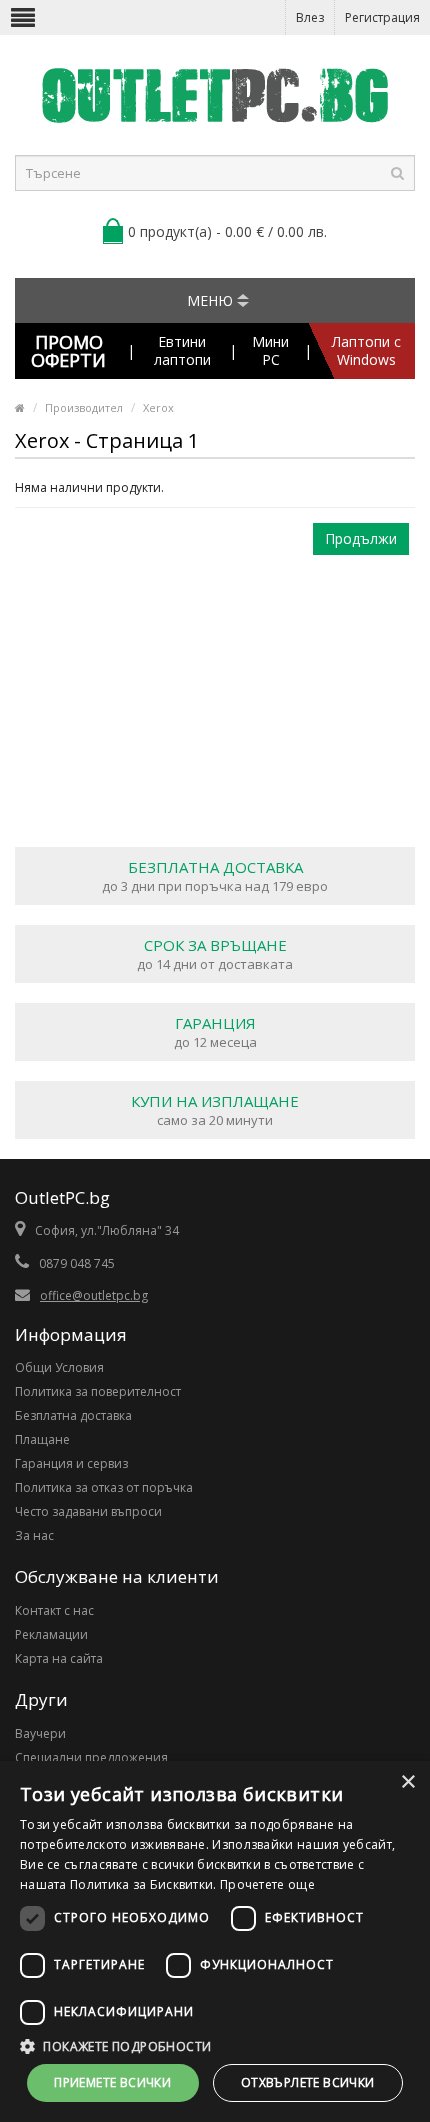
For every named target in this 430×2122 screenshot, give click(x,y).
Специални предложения (91, 1757)
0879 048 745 (77, 1263)
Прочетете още (267, 1884)
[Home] (20, 407)
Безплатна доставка (73, 1415)
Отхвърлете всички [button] (308, 2082)
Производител (84, 407)
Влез (310, 17)
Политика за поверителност (98, 1391)
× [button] (407, 1782)
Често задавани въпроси (88, 1511)
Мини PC (270, 350)
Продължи (361, 538)
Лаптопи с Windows (366, 350)
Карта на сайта (59, 1658)
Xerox (158, 407)
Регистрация (382, 17)
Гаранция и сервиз (71, 1463)
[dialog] (215, 1941)
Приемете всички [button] (112, 2082)
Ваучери (40, 1733)
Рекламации (51, 1634)
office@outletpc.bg (94, 1295)
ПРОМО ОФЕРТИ (68, 351)
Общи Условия (59, 1367)
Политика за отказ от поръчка (104, 1487)
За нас (34, 1535)
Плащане (42, 1439)
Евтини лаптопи (182, 350)
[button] (215, 2046)
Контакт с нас (54, 1610)
